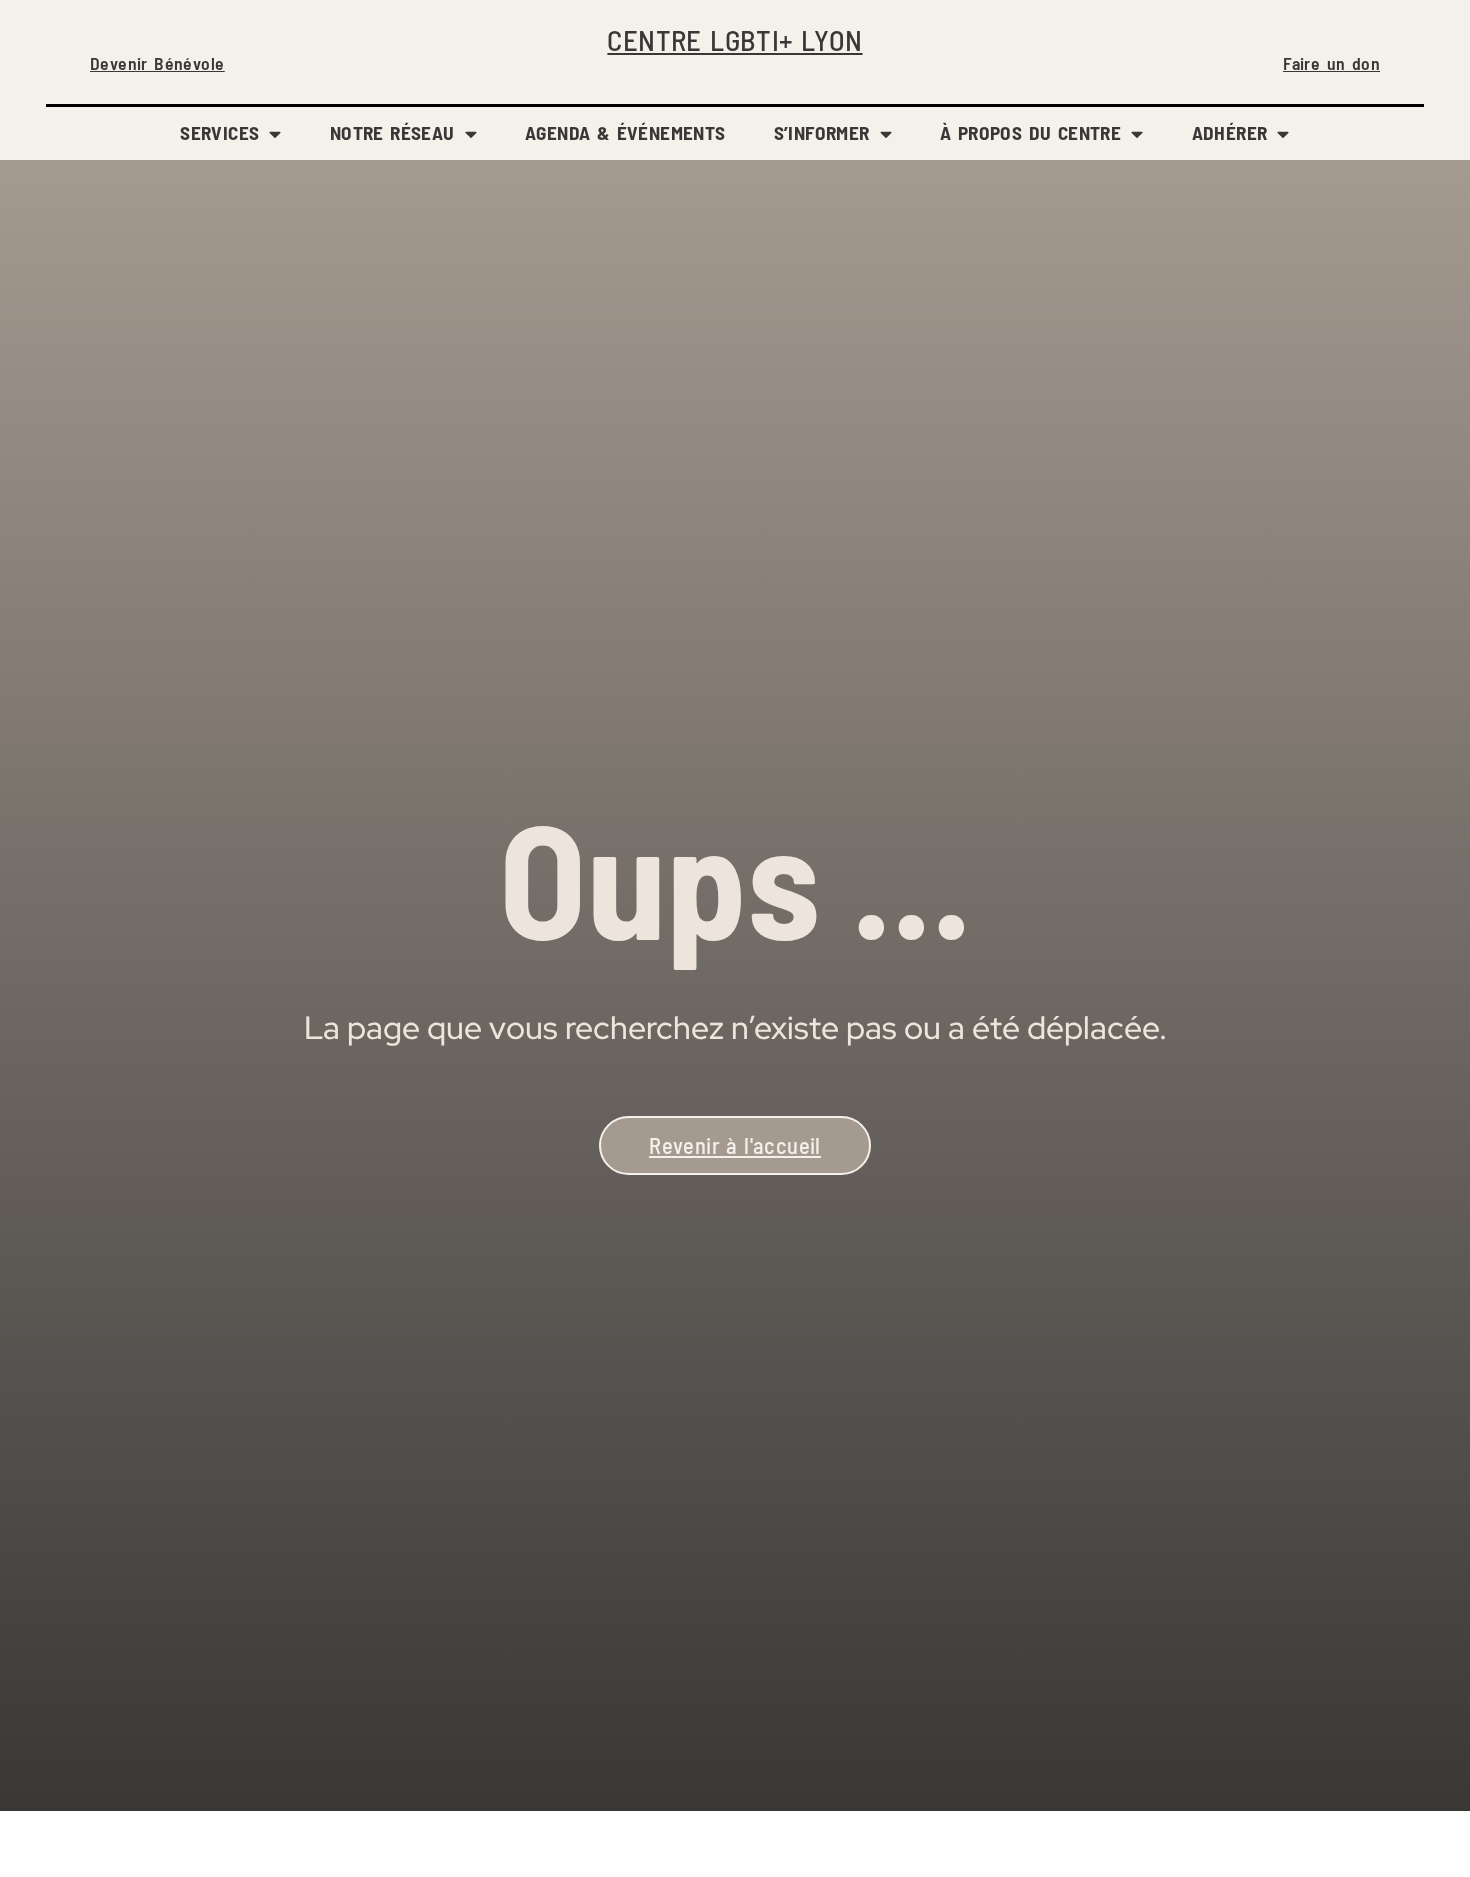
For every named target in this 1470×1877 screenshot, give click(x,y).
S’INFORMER (822, 132)
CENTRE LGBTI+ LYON (734, 39)
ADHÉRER (1230, 132)
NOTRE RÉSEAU (392, 132)
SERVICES (219, 132)
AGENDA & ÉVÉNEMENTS (625, 132)
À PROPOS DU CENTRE (1030, 132)
